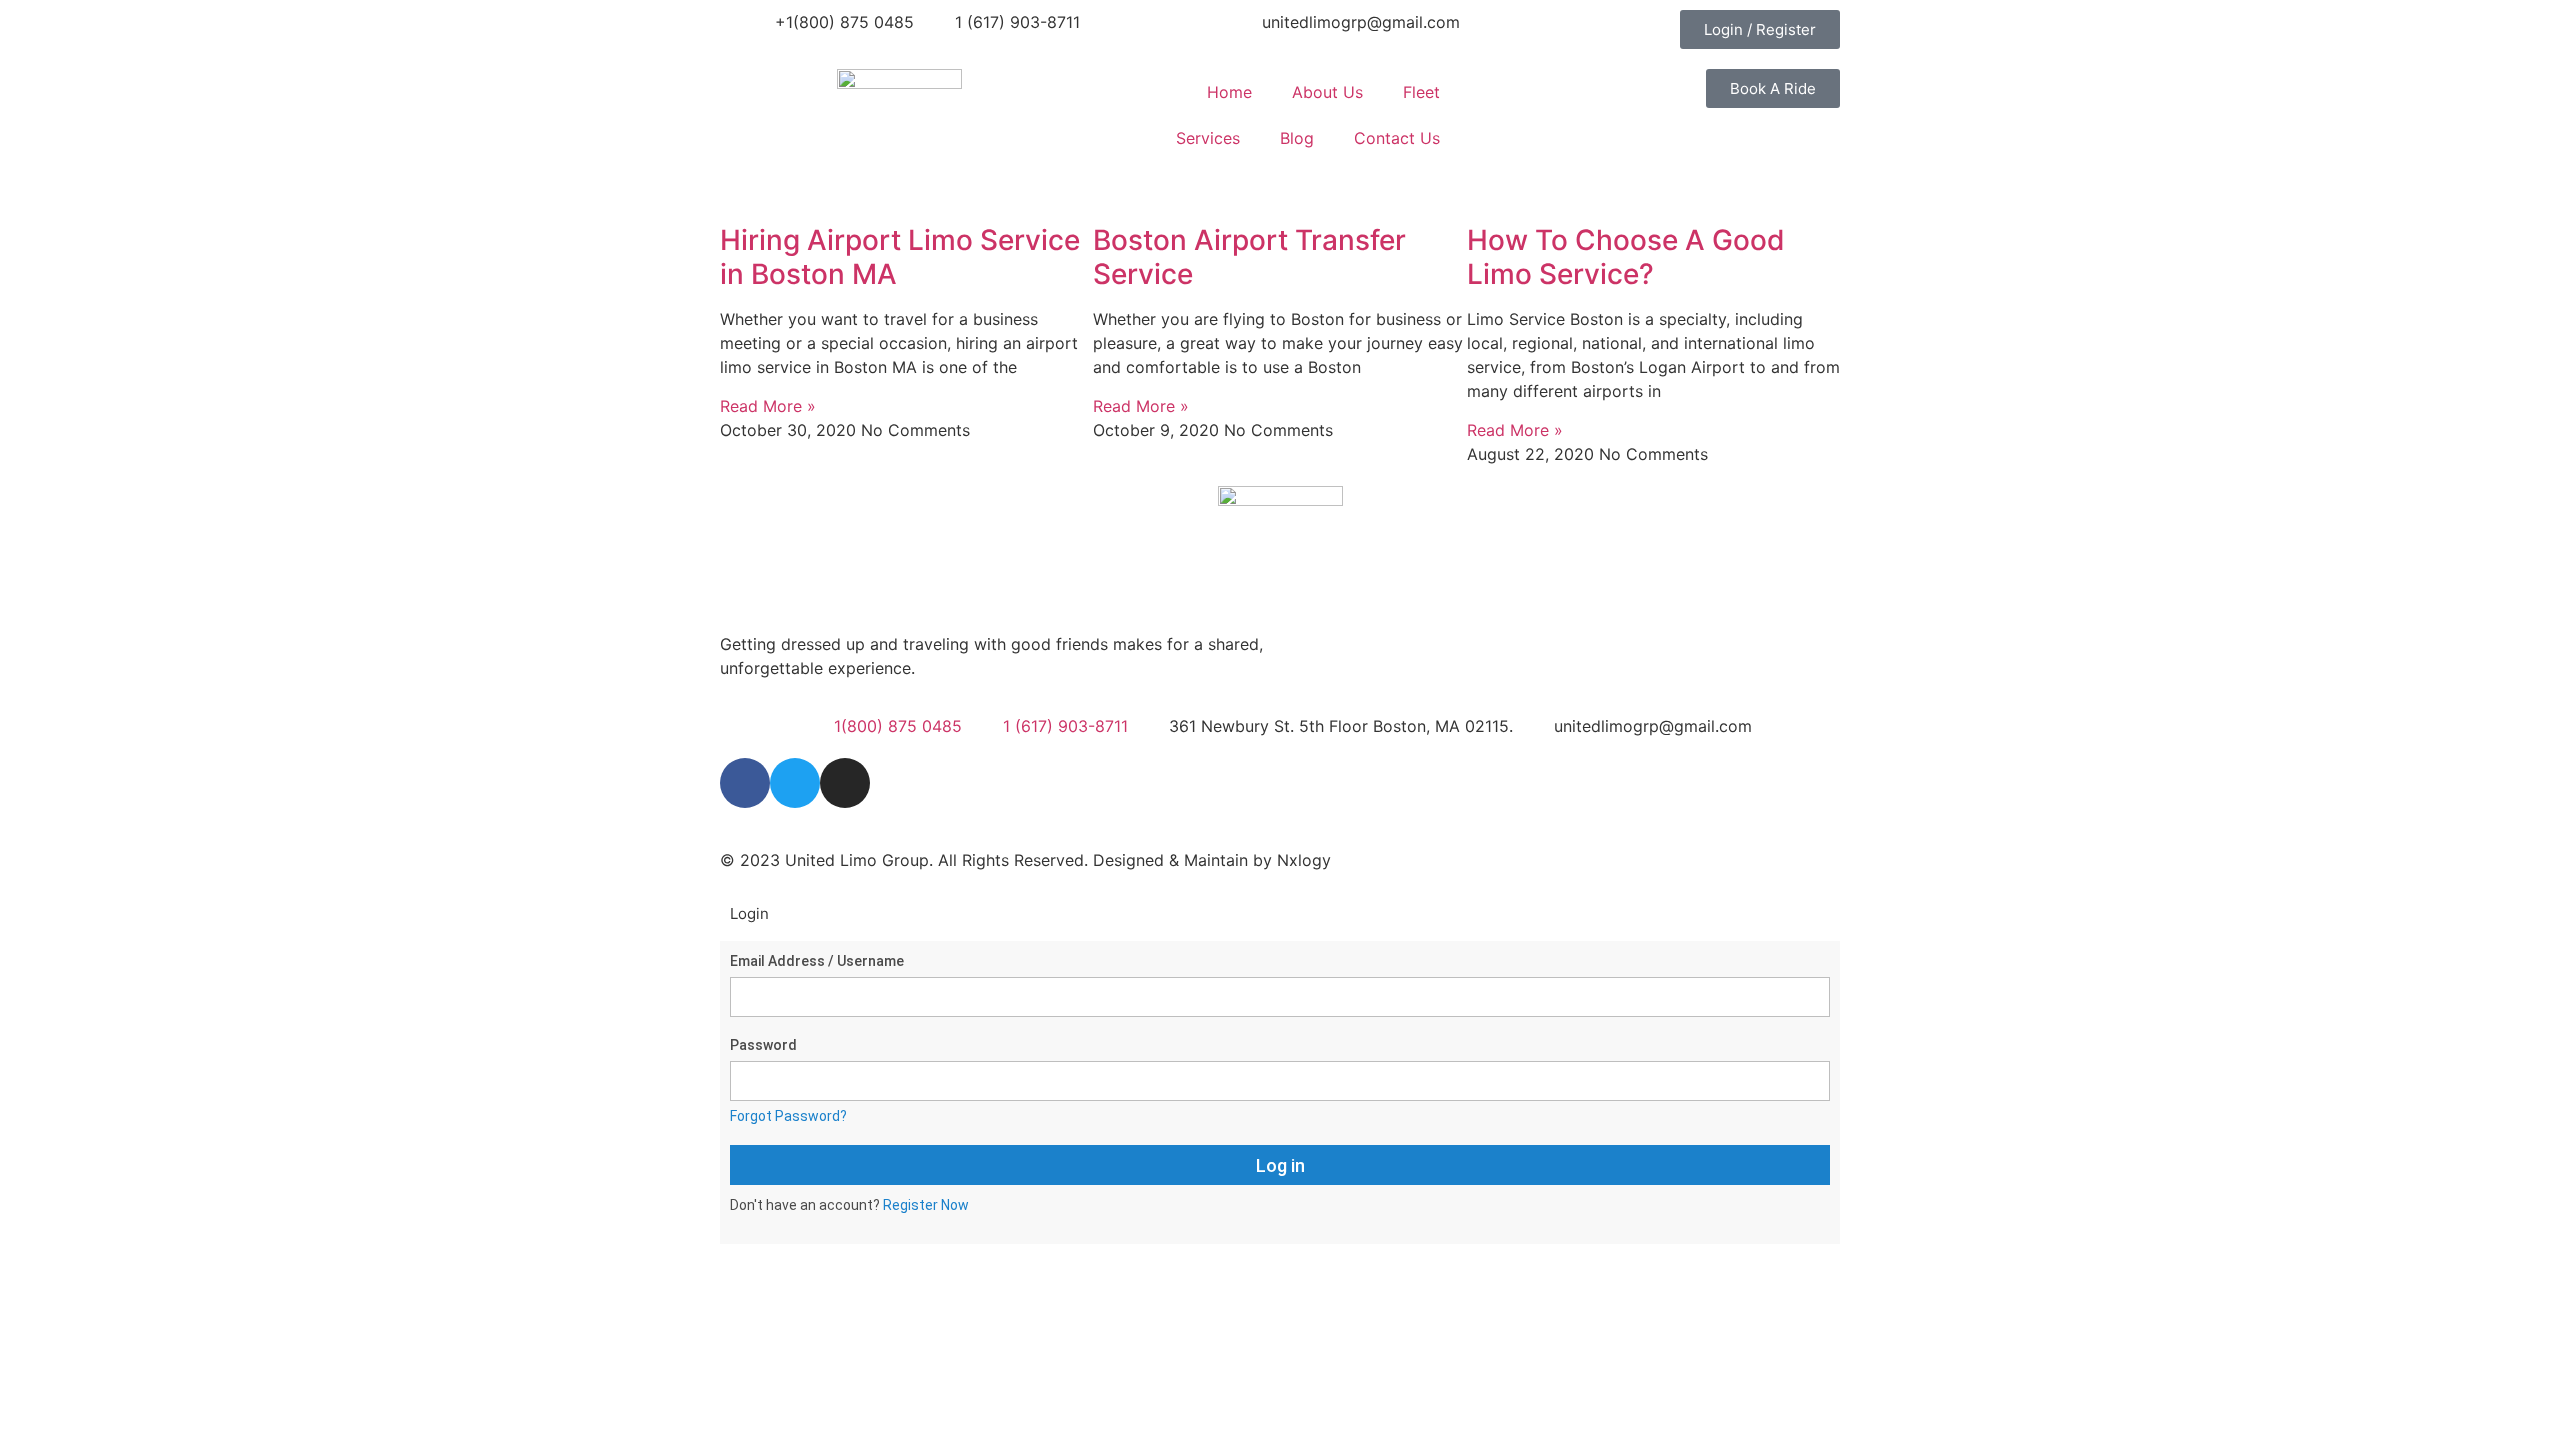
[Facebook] (745, 783)
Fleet (1421, 92)
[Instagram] (845, 783)
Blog (1297, 138)
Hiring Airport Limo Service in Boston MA (900, 257)
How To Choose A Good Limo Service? (1626, 257)
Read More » (768, 406)
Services (1208, 138)
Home (1229, 92)
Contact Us (1397, 138)
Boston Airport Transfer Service (1249, 257)
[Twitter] (795, 783)
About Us (1327, 92)
